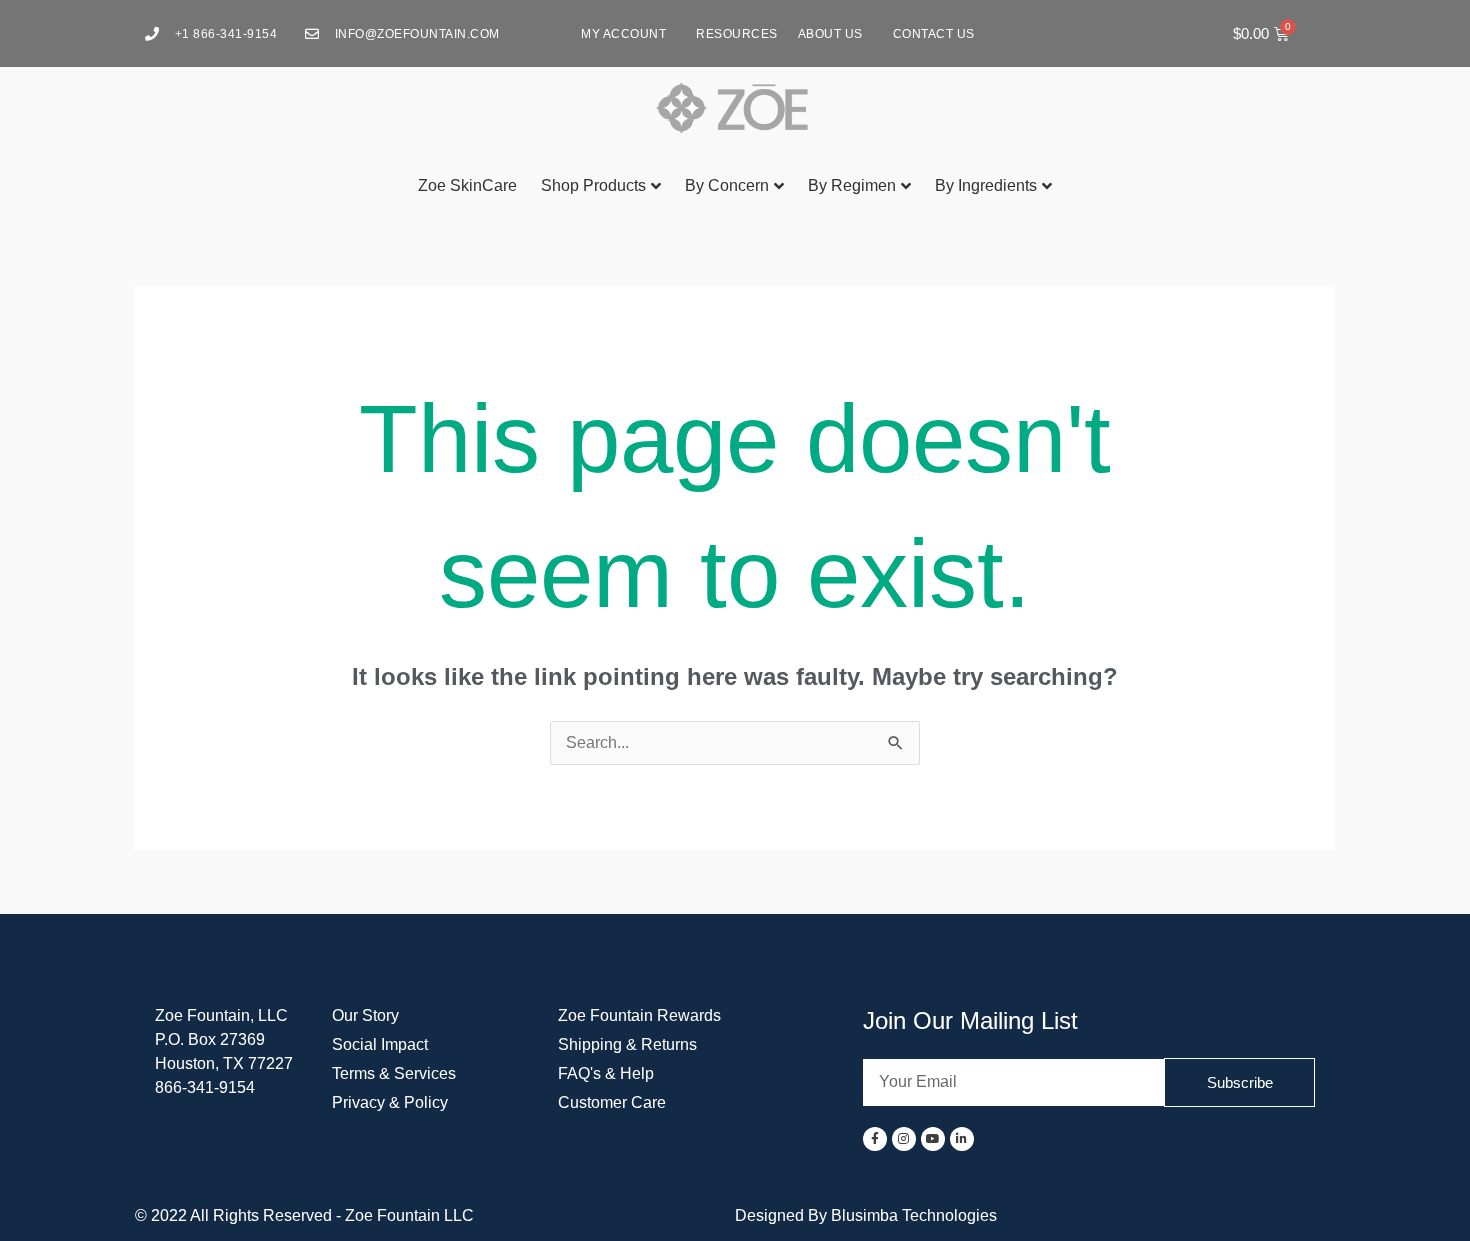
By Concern (727, 185)
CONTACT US (934, 34)
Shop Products (593, 185)
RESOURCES (737, 34)
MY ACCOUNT (623, 34)
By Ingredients (986, 185)
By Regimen (852, 185)
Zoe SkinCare (467, 185)
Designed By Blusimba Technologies (866, 1215)
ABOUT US (830, 34)
